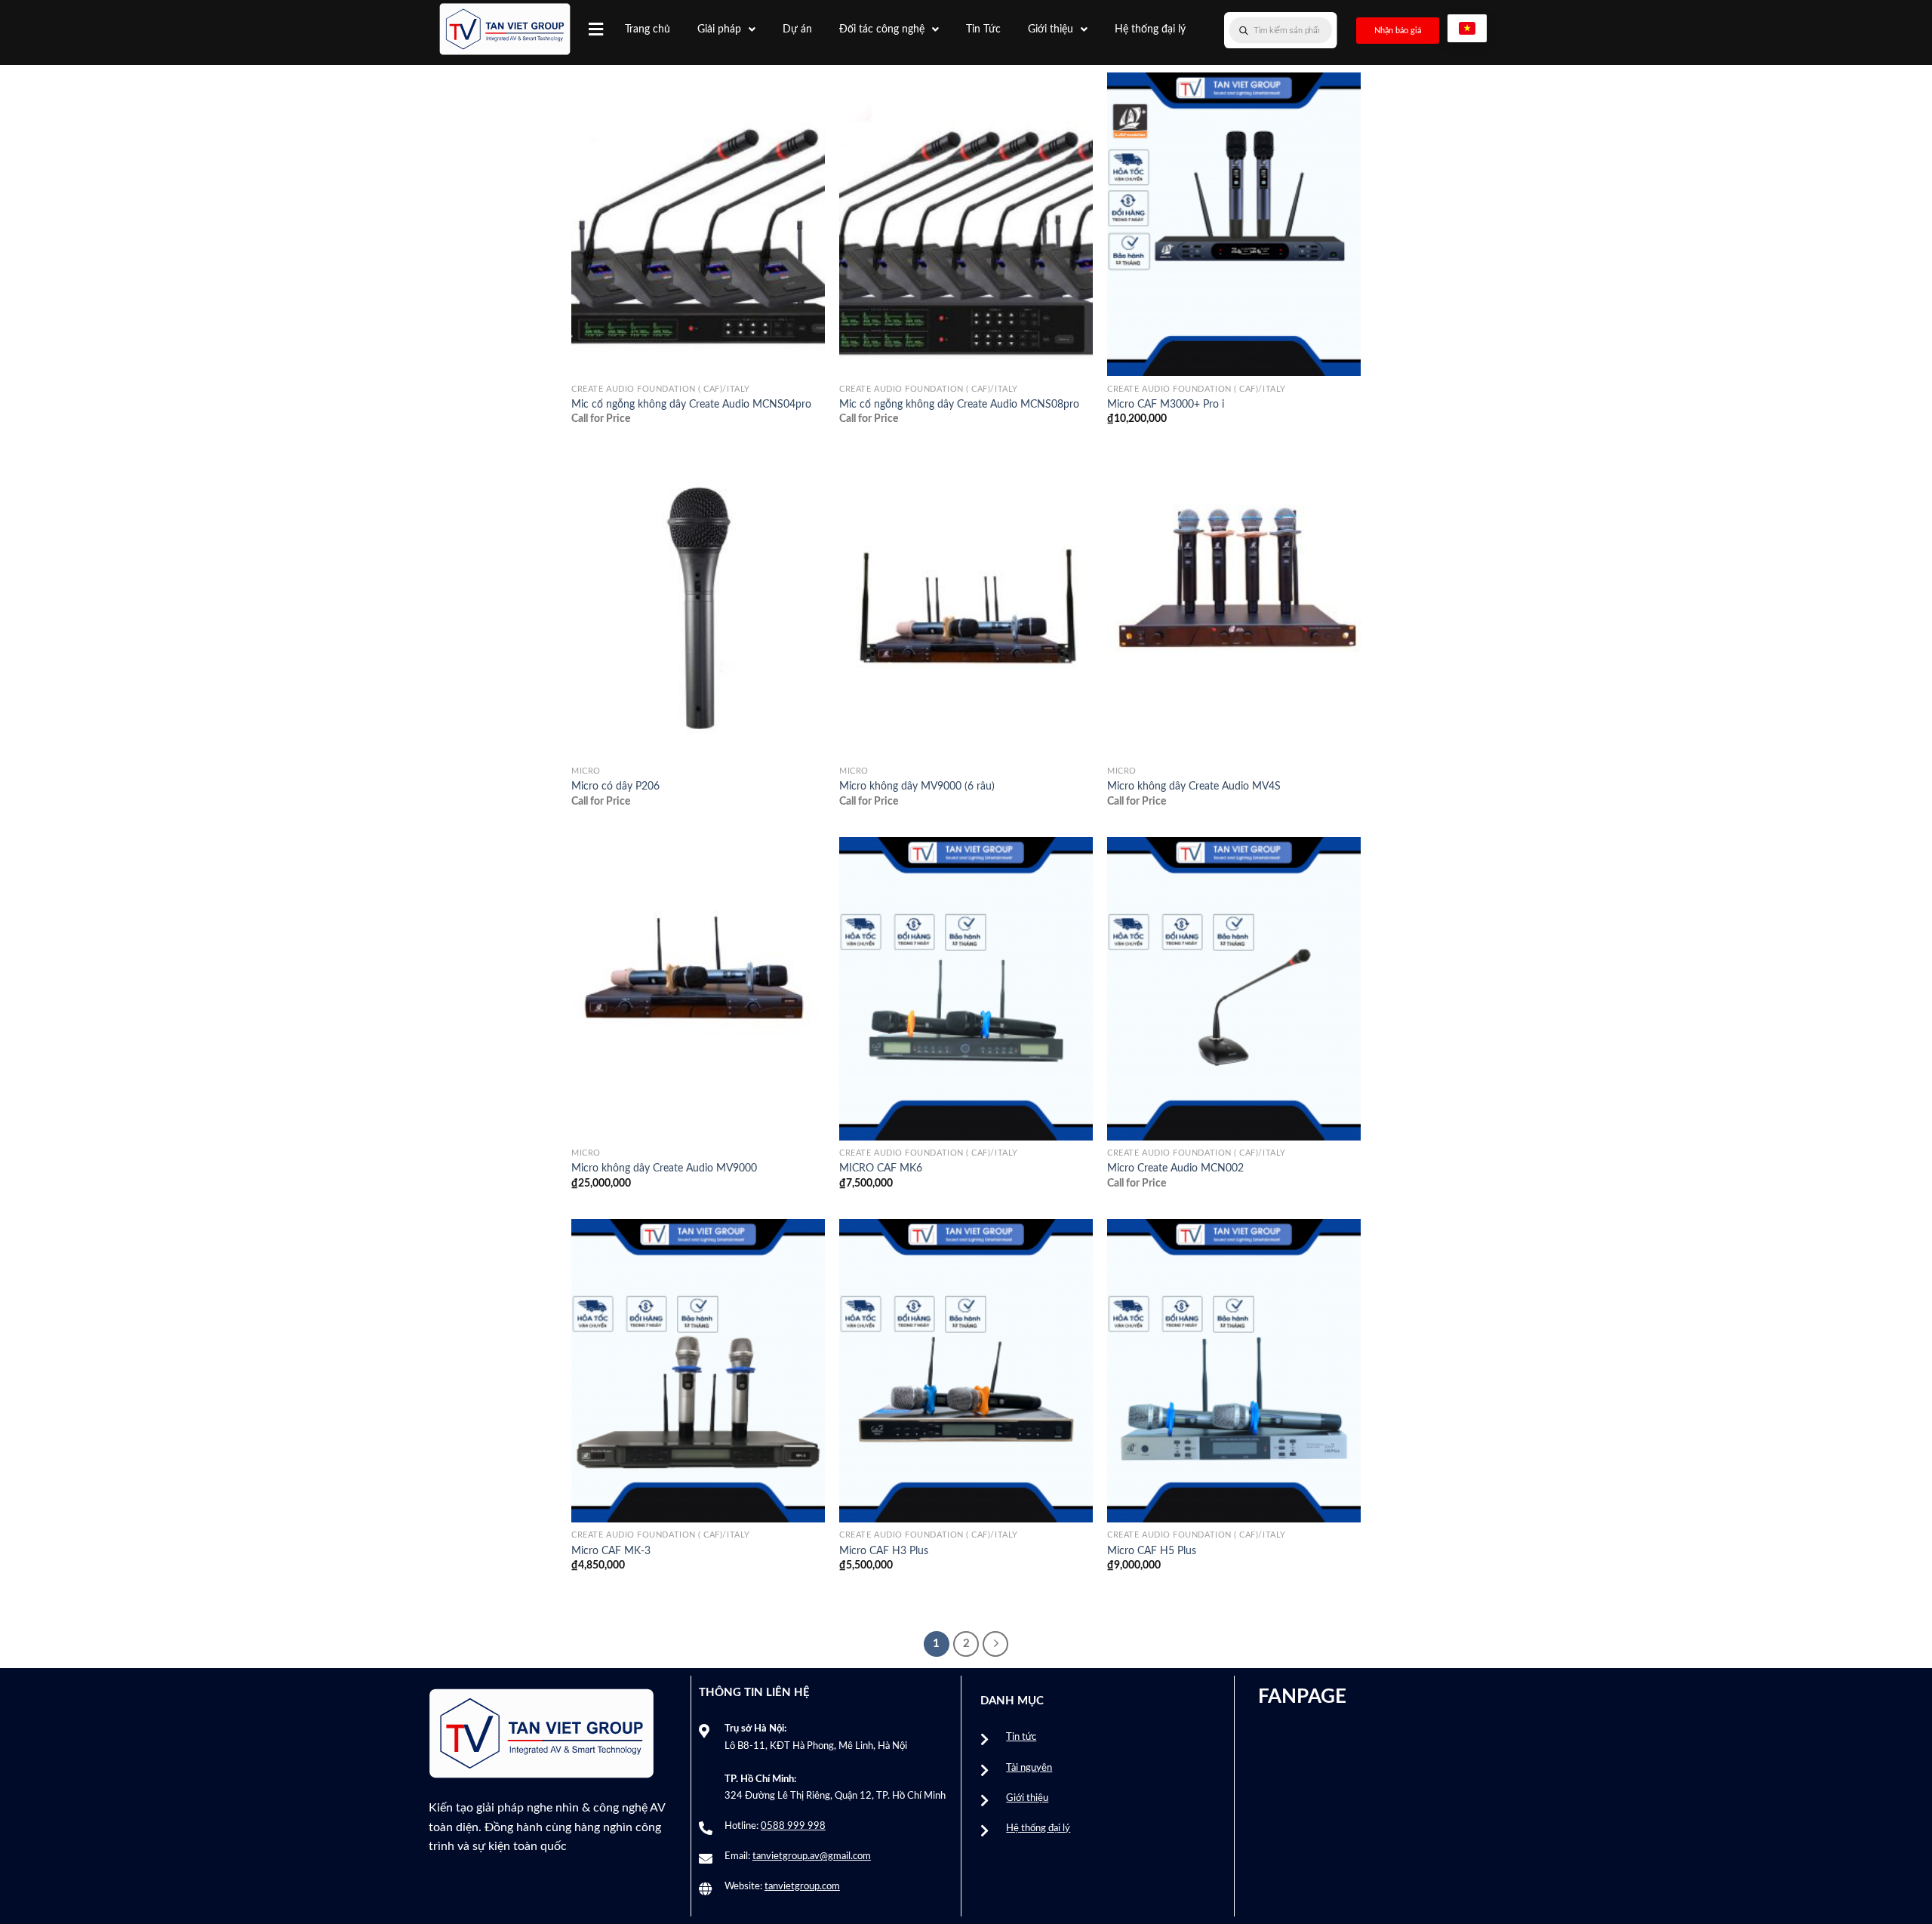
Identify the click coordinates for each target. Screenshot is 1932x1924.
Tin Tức (983, 29)
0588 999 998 (793, 1826)
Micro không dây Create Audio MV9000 (664, 1168)
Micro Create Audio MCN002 (1175, 1168)
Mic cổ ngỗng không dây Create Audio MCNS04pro (691, 404)
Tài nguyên (1029, 1768)
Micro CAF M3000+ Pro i (1166, 404)
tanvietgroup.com (802, 1887)
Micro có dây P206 (615, 786)
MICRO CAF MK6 (881, 1168)
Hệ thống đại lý (1150, 29)
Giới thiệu (1051, 29)
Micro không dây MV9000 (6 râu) (917, 786)
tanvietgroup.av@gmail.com (812, 1856)
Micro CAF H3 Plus (884, 1551)
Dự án (797, 29)
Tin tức (1021, 1737)
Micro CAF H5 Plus (1152, 1551)
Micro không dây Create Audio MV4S (1194, 786)
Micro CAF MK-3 (611, 1551)
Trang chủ (648, 29)
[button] (596, 29)
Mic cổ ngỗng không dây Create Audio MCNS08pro (959, 404)
